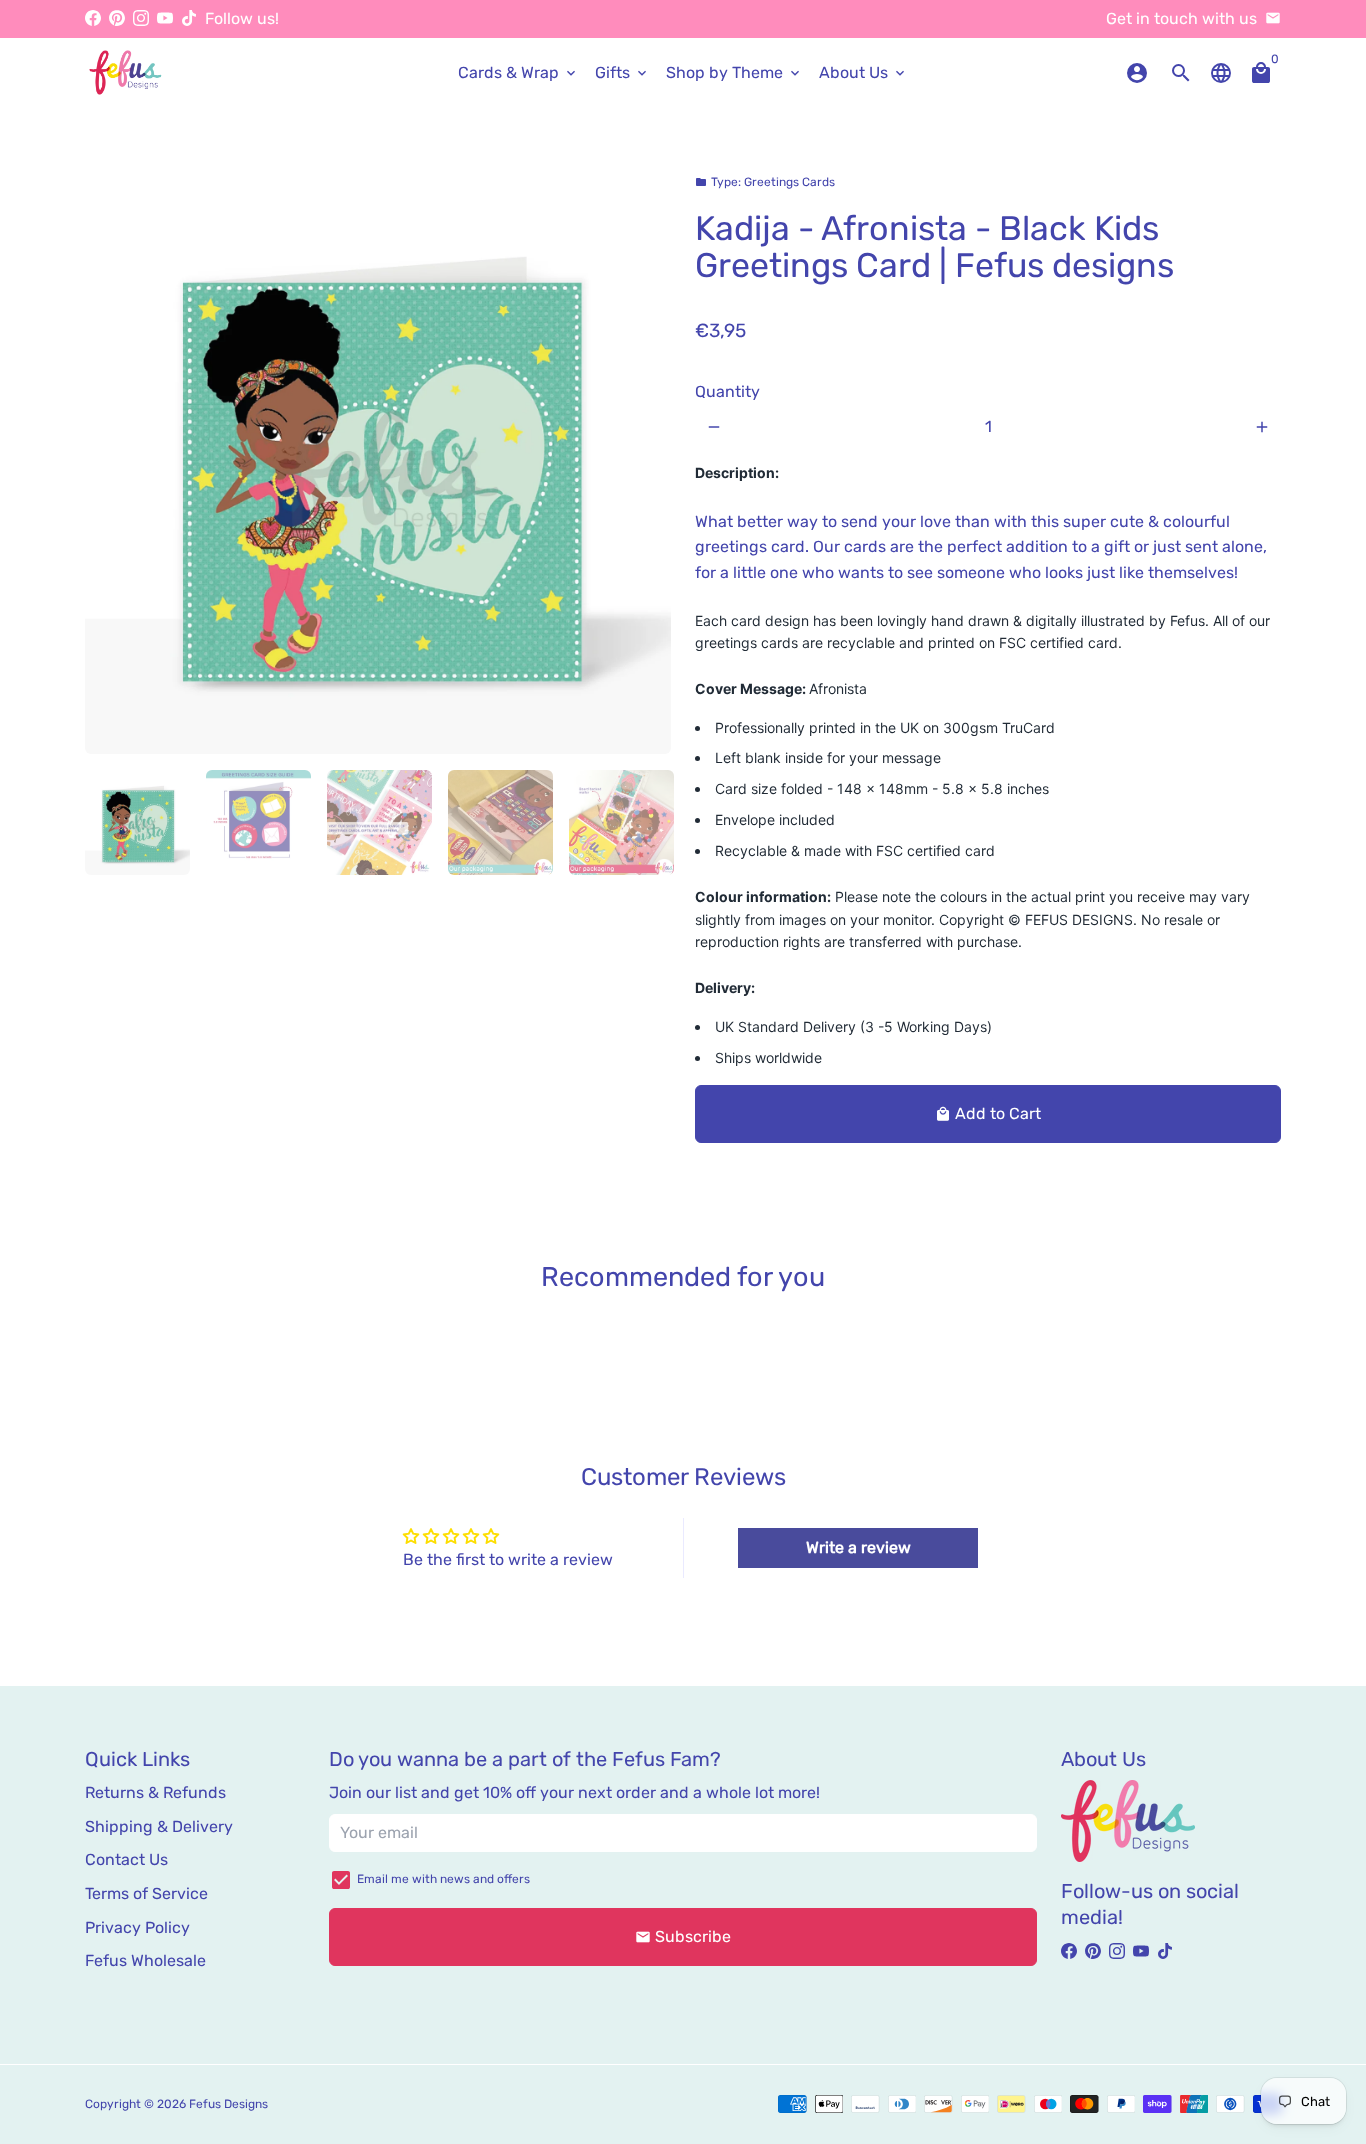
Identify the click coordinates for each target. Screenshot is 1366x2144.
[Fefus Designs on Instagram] (141, 18)
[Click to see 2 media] (258, 822)
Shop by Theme (734, 72)
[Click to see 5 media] (621, 822)
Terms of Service (146, 1893)
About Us (863, 72)
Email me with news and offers (443, 1879)
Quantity (727, 391)
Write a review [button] (858, 1547)
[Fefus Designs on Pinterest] (117, 18)
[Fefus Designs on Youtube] (165, 18)
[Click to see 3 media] (379, 822)
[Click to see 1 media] (137, 822)
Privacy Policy (137, 1927)
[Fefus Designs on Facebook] (93, 18)
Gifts (622, 72)
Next (644, 461)
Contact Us (126, 1859)
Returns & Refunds (155, 1792)
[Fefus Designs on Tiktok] (189, 18)
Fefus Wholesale (145, 1960)
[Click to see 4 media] (500, 822)
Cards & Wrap (518, 72)
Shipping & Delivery (159, 1826)
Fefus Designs (228, 2104)
